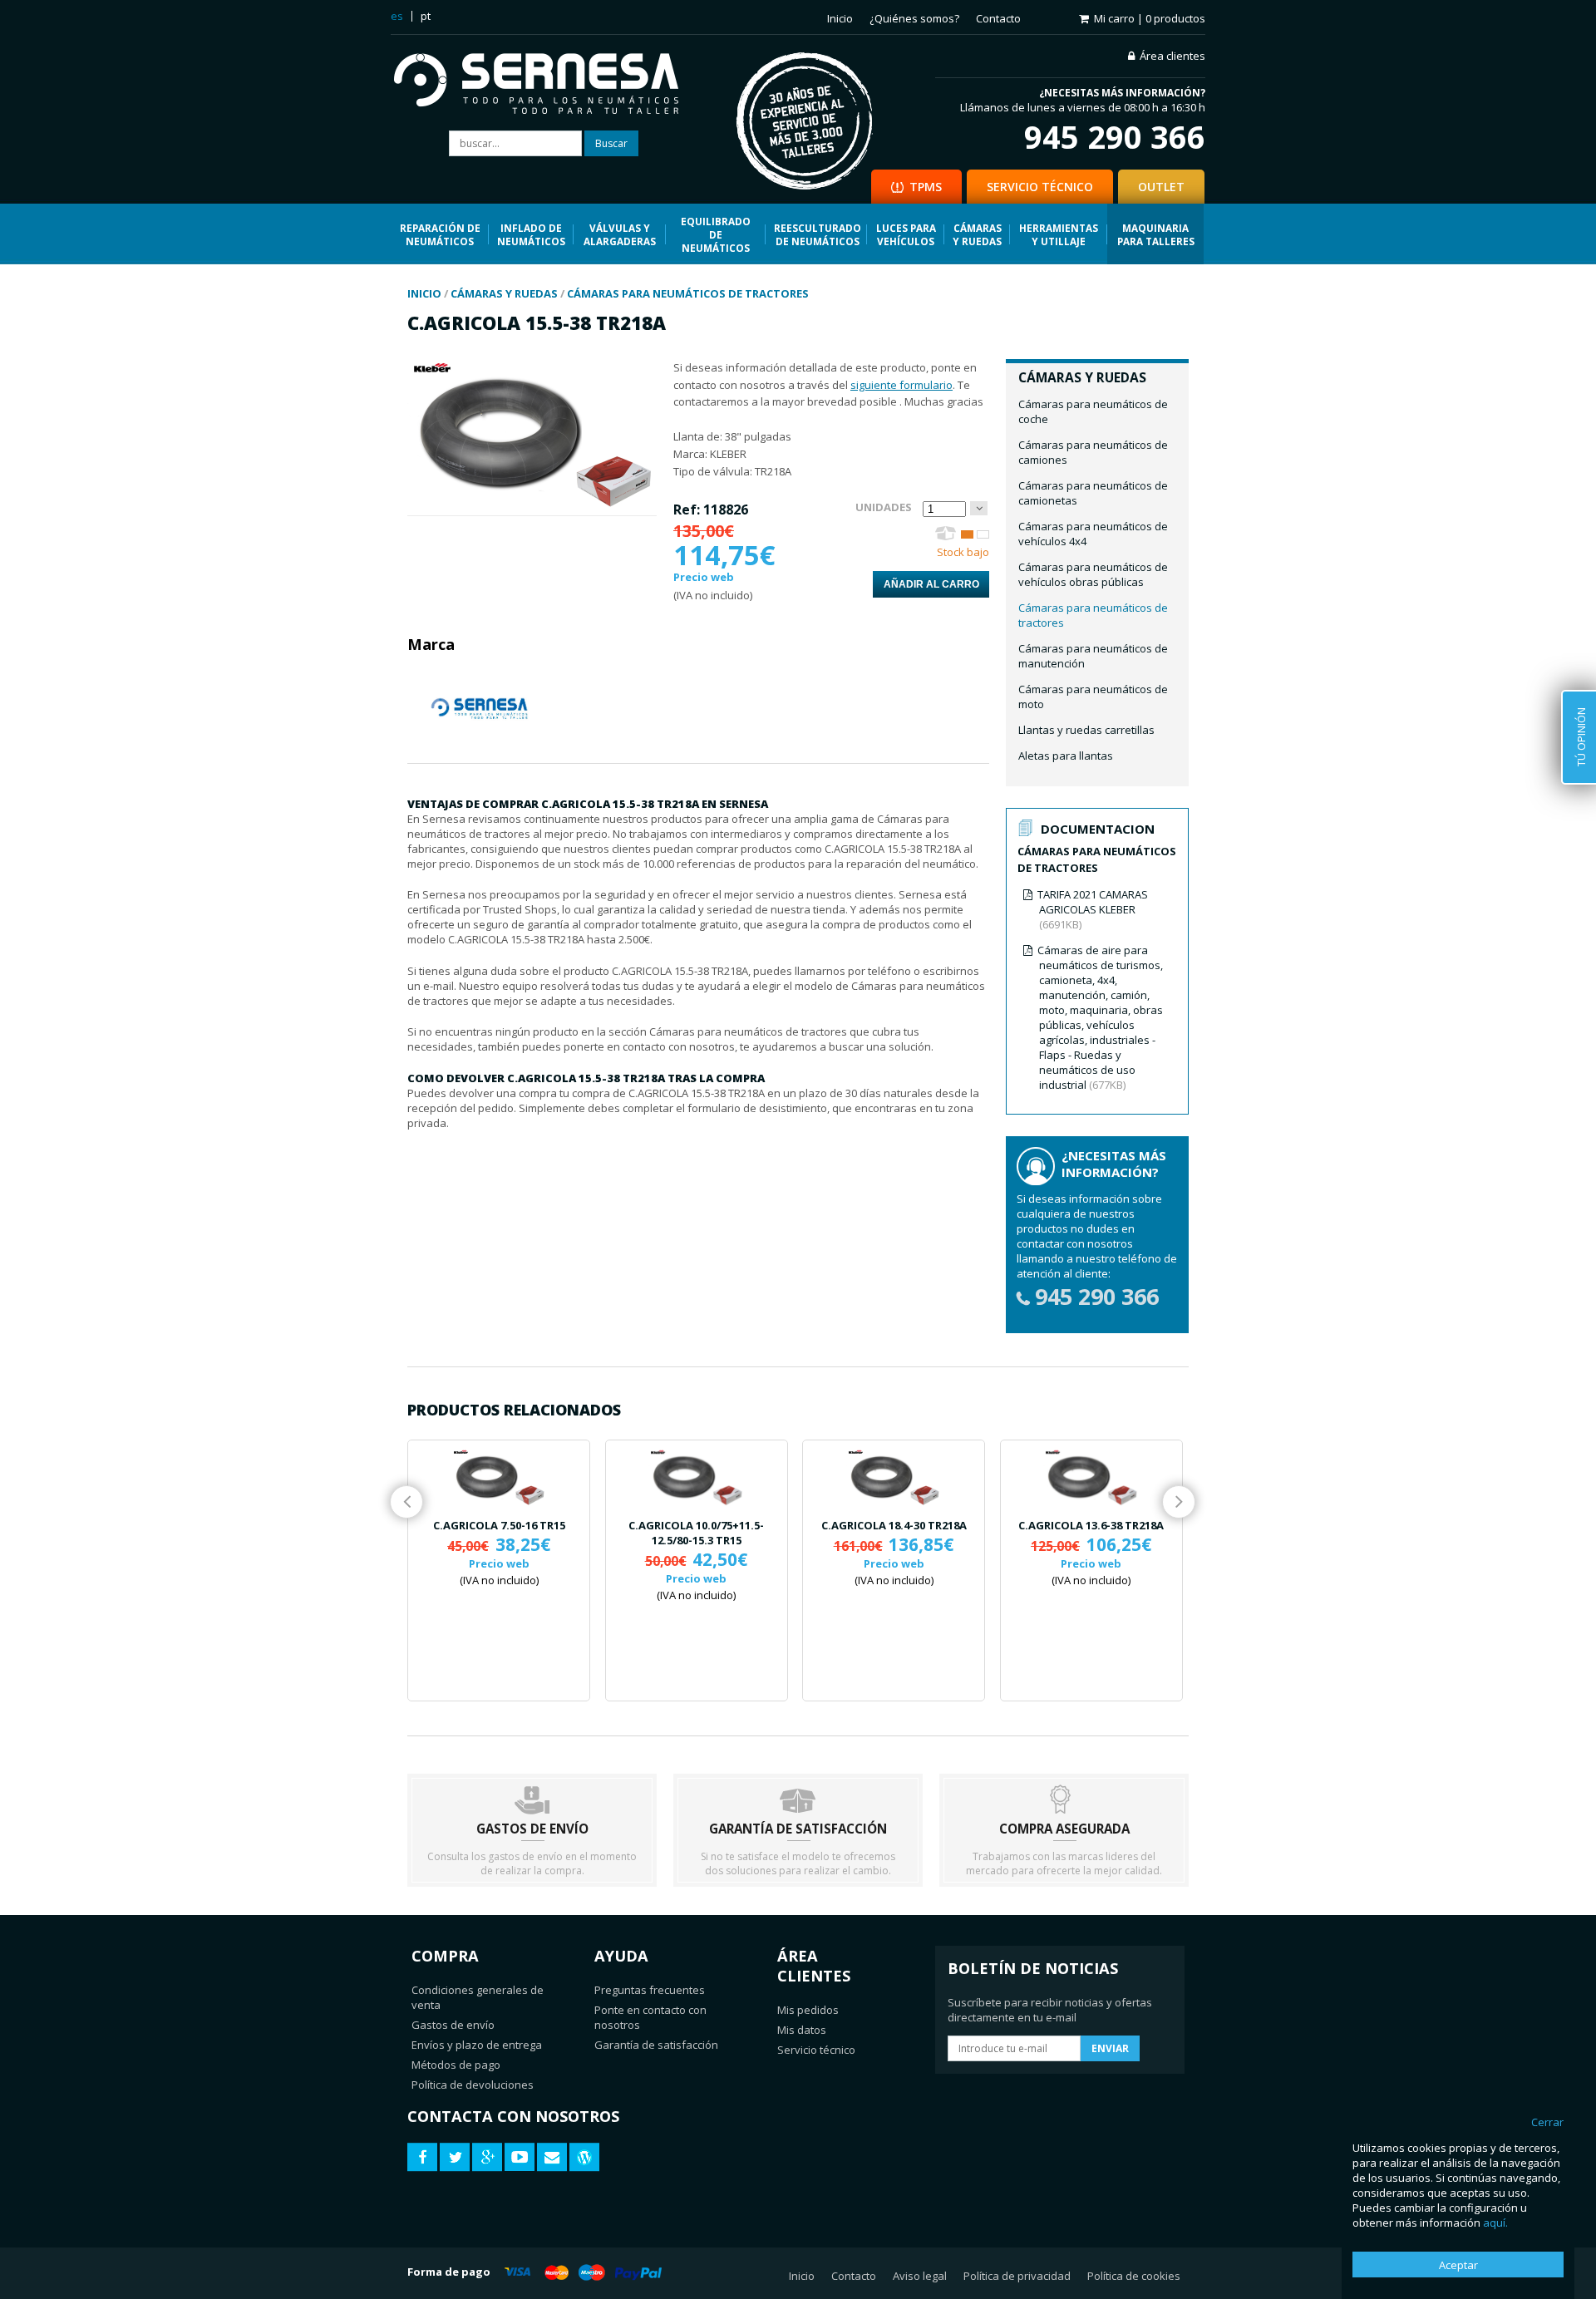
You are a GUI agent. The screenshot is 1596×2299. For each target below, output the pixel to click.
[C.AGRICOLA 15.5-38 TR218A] (532, 508)
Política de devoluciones (473, 2085)
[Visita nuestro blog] (584, 2157)
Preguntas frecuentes (650, 1990)
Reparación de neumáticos (440, 234)
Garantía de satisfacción (656, 2045)
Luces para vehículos (906, 234)
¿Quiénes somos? (914, 18)
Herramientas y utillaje (1059, 234)
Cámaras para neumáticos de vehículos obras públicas (1093, 574)
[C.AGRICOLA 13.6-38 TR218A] (1091, 1478)
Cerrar (1547, 2122)
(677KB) (1100, 1017)
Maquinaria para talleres (1156, 234)
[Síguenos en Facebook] (422, 2157)
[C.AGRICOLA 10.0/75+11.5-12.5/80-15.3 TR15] (697, 1478)
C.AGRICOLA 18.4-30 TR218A (894, 1525)
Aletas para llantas (1066, 756)
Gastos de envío (453, 2025)
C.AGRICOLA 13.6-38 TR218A (1091, 1525)
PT (426, 16)
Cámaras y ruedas (977, 234)
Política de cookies (1134, 2276)
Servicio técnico (816, 2050)
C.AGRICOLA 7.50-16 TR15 (499, 1525)
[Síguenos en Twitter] (455, 2157)
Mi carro (1150, 18)
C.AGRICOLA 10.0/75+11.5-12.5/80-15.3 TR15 (696, 1533)
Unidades (884, 507)
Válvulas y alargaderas (620, 234)
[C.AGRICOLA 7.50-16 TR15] (499, 1478)
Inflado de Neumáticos (531, 234)
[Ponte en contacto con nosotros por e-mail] (552, 2157)
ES (397, 16)
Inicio (840, 18)
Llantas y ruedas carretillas (1086, 730)
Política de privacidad (1017, 2276)
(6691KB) (1093, 909)
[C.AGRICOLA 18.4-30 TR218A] (894, 1478)
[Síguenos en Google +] (487, 2157)
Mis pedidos (808, 2010)
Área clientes (1172, 56)
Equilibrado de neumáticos (716, 234)
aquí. (1495, 2223)
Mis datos (802, 2030)
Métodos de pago (456, 2065)
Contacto (998, 18)
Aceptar (1458, 2265)
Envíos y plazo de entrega (477, 2045)
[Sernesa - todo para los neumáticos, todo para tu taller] (548, 85)
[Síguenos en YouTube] (520, 2157)
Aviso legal (920, 2276)
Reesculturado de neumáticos (818, 234)
